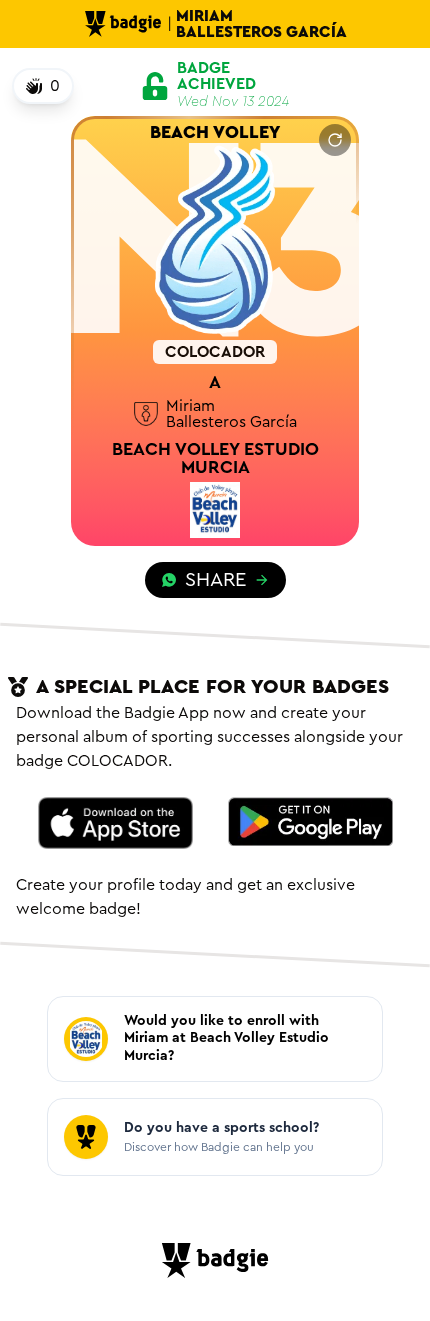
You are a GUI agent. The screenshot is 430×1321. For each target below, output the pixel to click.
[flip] (335, 140)
